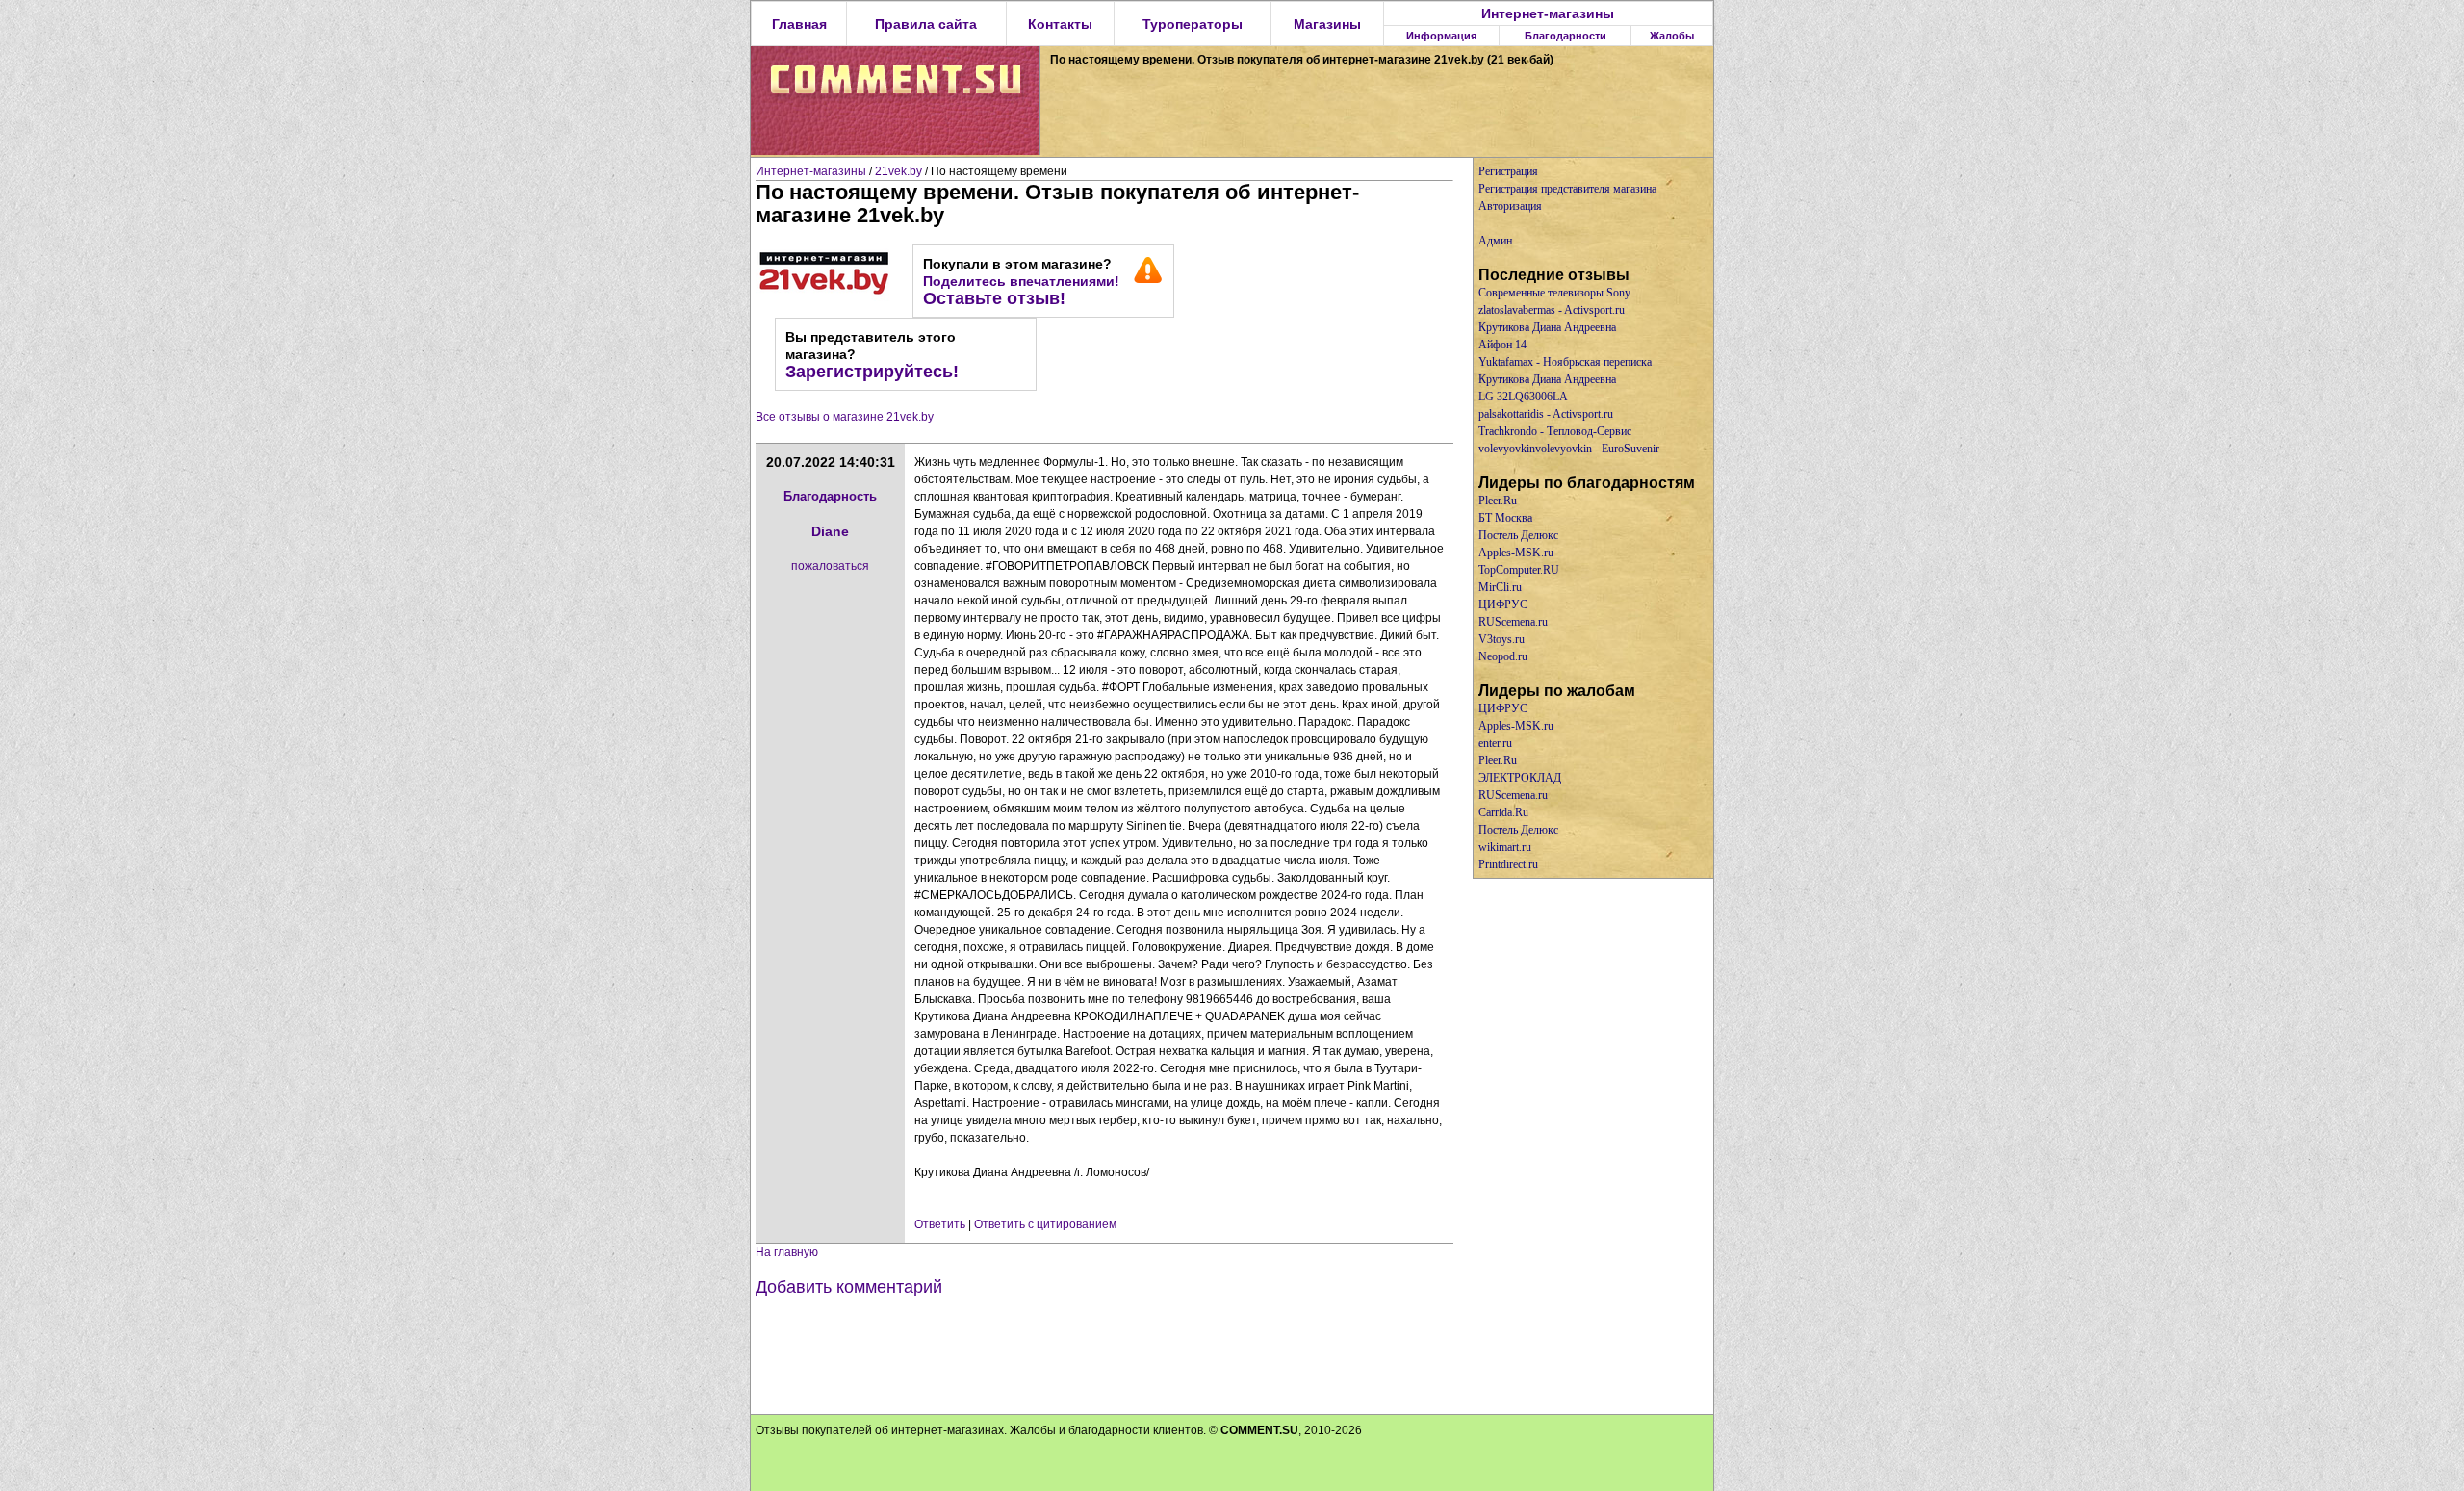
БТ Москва (1505, 518)
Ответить (940, 1224)
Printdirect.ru (1508, 864)
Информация (1441, 36)
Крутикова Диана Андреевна (1547, 327)
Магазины (1327, 24)
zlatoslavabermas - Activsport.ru (1552, 310)
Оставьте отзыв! (994, 298)
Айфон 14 (1502, 345)
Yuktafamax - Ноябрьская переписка (1565, 362)
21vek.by (898, 171)
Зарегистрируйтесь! (872, 372)
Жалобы (1672, 36)
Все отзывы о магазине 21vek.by (845, 417)
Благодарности (1566, 36)
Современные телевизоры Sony (1554, 293)
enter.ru (1495, 743)
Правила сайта (926, 24)
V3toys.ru (1501, 639)
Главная (799, 24)
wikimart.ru (1505, 847)
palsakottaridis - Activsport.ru (1546, 414)
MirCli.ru (1500, 587)
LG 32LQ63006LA (1523, 397)
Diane (830, 531)
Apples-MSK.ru (1516, 553)
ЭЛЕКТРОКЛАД (1520, 778)
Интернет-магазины (1548, 13)
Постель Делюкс (1518, 535)
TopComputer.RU (1519, 570)
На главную (787, 1252)
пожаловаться (830, 566)
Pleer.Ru (1498, 501)
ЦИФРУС (1503, 604)
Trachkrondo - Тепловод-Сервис (1555, 431)
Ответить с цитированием (1045, 1224)
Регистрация (1508, 171)
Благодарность (830, 496)
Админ (1495, 241)
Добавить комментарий (849, 1287)
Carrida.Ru (1503, 812)
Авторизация (1510, 206)
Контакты (1060, 24)
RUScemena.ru (1513, 622)
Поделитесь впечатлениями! (1021, 281)
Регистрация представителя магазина (1567, 189)
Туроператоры (1193, 24)
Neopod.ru (1503, 656)
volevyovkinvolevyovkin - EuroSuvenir (1569, 449)
